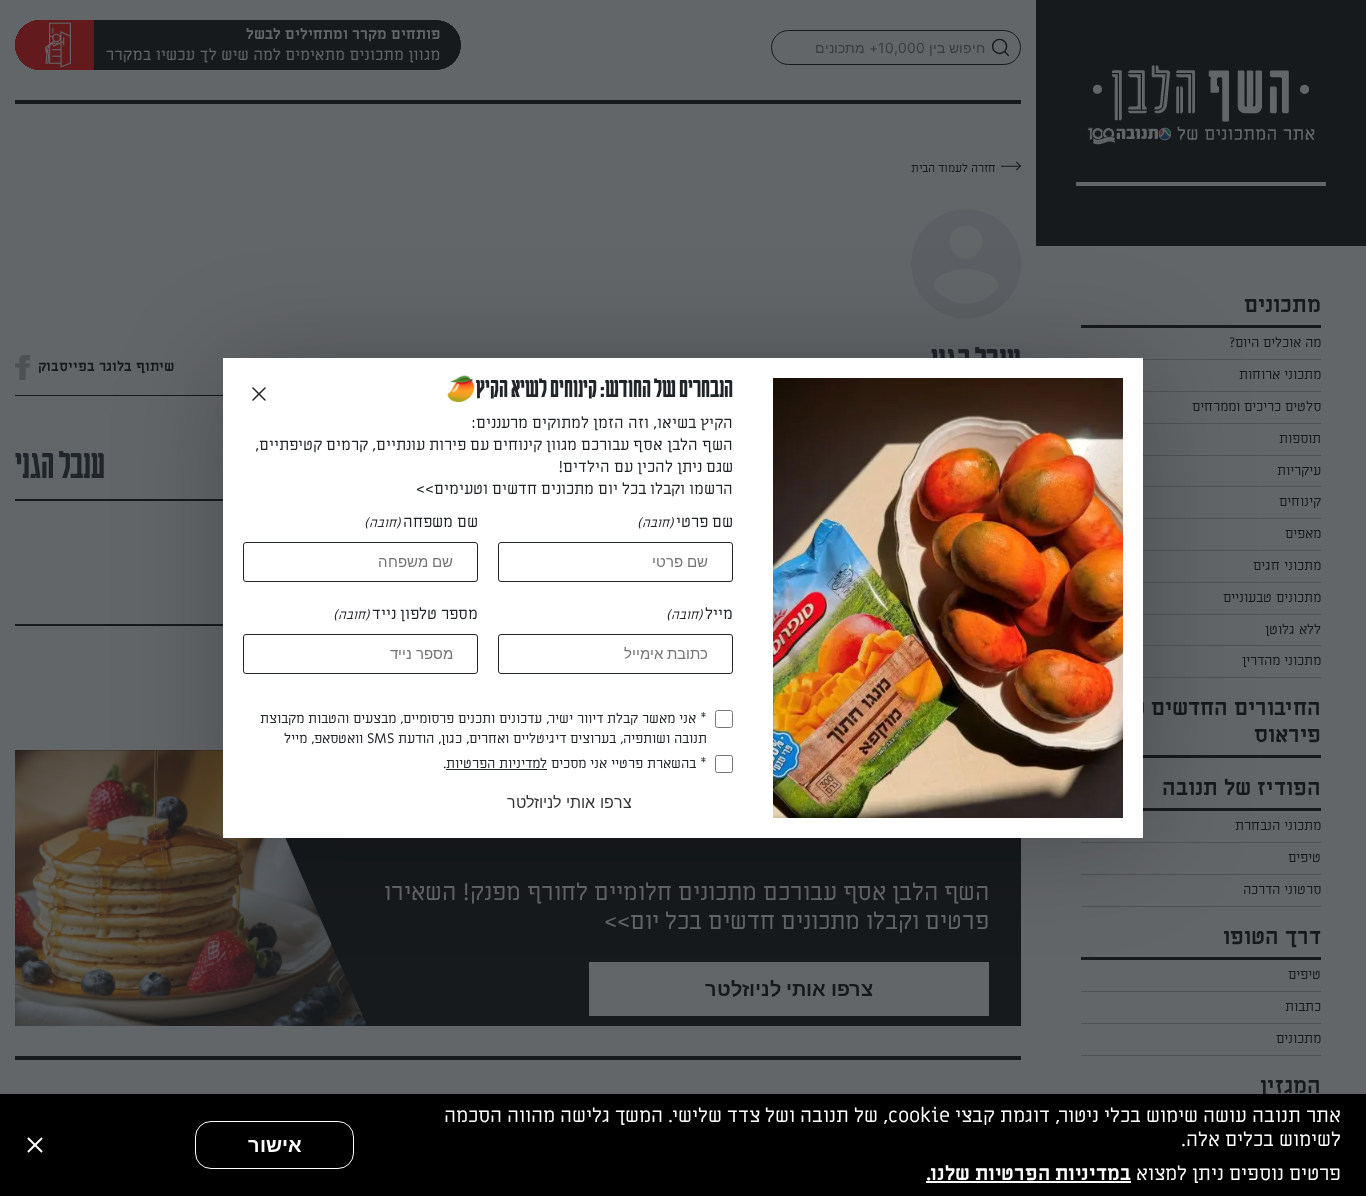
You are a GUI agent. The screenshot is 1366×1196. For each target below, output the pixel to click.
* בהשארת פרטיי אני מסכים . (575, 763)
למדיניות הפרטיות (496, 763)
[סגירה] (35, 1145)
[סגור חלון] (259, 395)
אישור (275, 1145)
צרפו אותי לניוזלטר (569, 802)
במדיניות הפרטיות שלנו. (1028, 1174)
